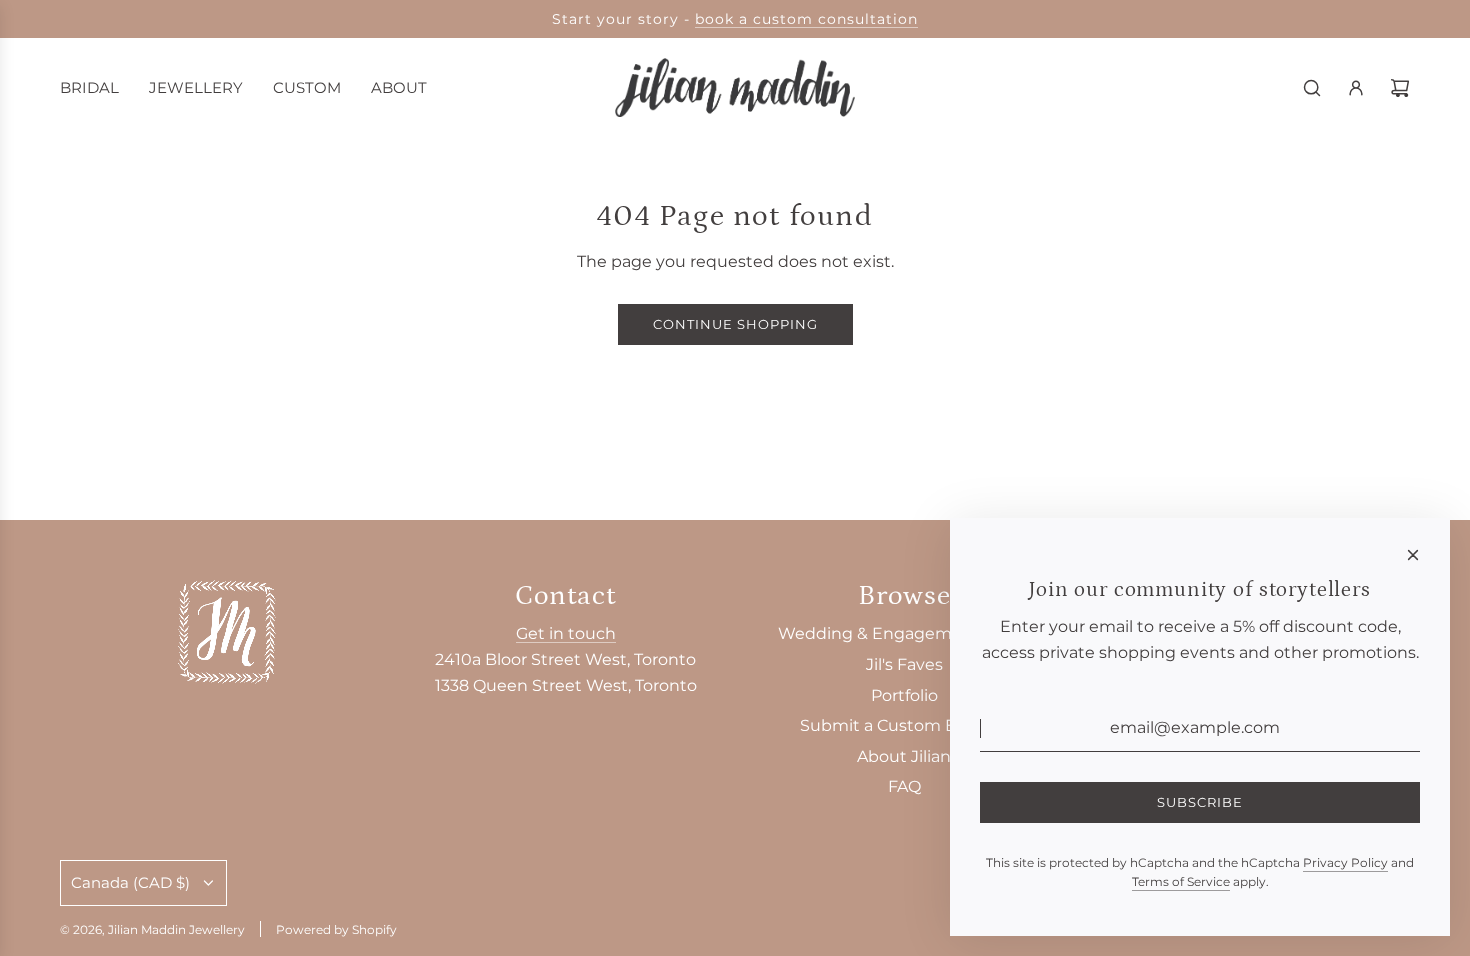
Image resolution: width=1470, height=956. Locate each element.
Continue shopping (735, 324)
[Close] (1413, 555)
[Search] (1312, 88)
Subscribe (1200, 802)
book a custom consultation (806, 19)
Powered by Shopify (336, 929)
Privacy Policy (1345, 862)
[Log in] (1356, 88)
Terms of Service (1181, 881)
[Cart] (1400, 88)
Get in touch (566, 633)
